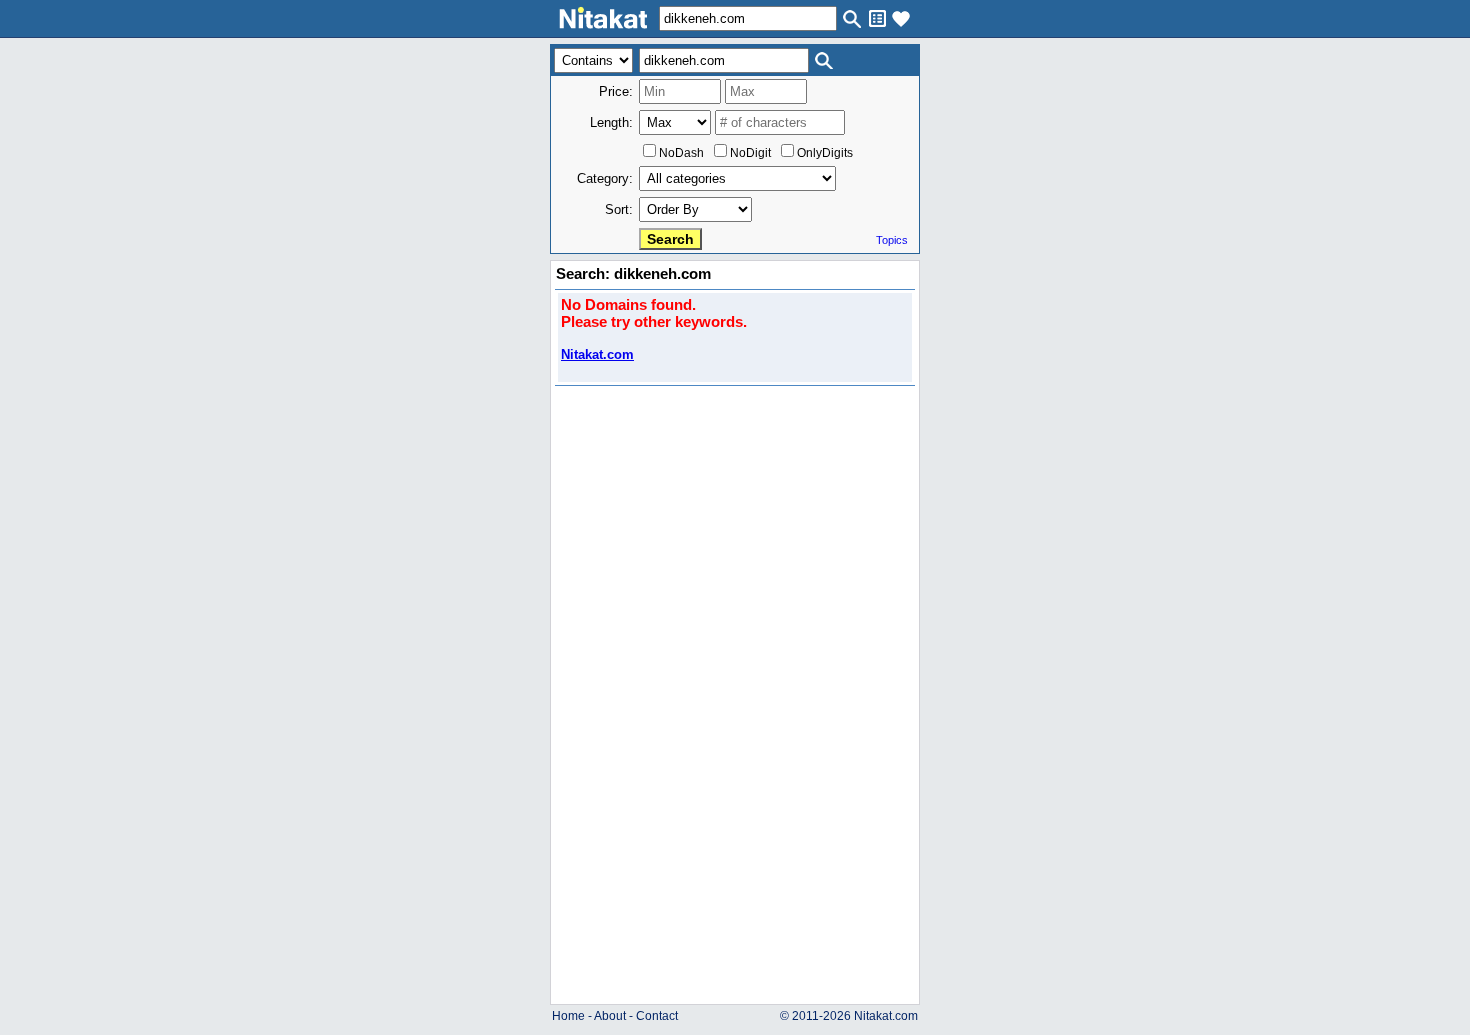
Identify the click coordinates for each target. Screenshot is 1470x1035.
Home (568, 1016)
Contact (657, 1016)
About (610, 1016)
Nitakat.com (597, 354)
